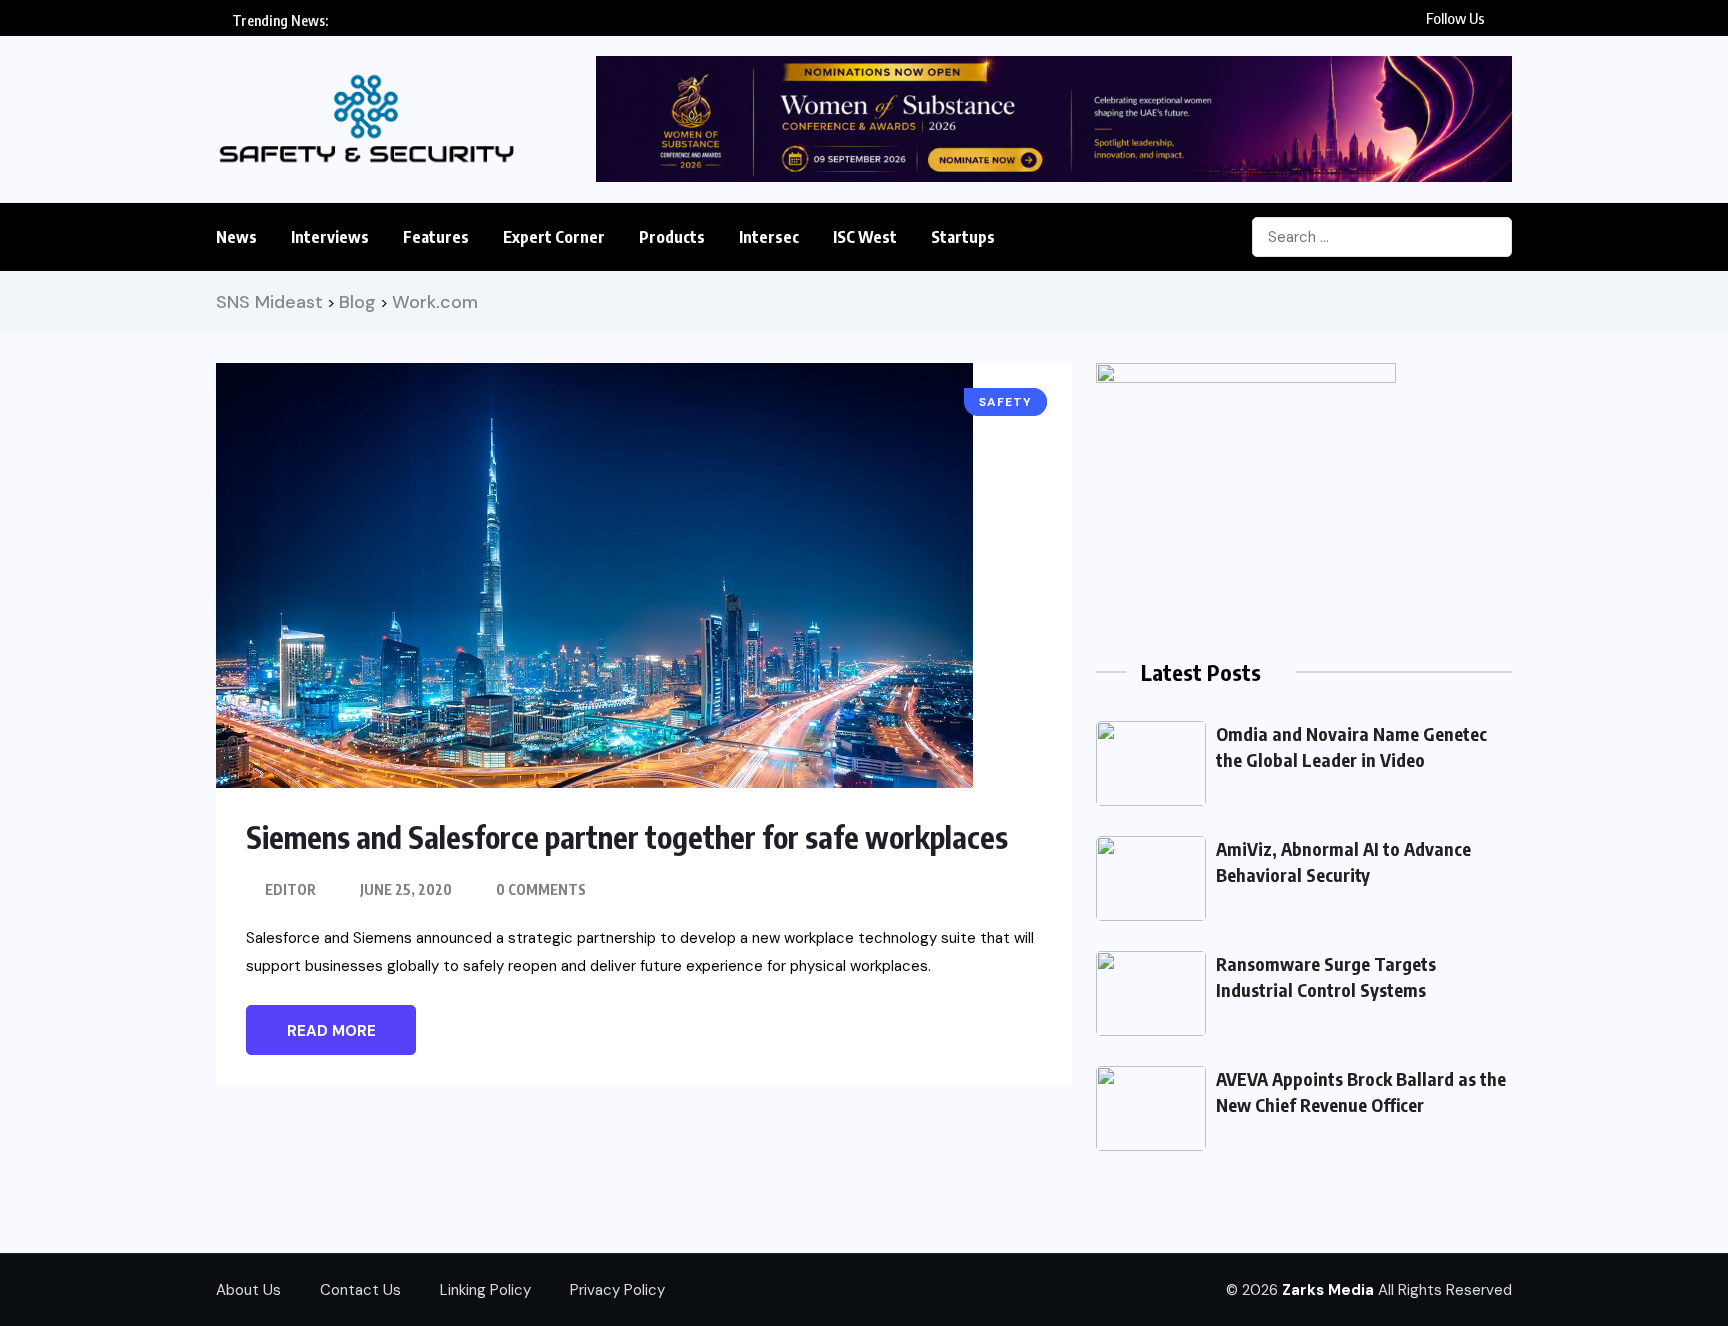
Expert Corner (554, 237)
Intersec (769, 237)
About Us (248, 1290)
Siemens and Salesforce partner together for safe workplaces (627, 837)
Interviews (330, 237)
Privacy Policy (617, 1290)
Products (672, 237)
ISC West (865, 237)
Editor (290, 889)
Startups (963, 237)
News (236, 237)
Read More (331, 1031)
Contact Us (360, 1290)
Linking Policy (485, 1290)
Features (436, 237)
